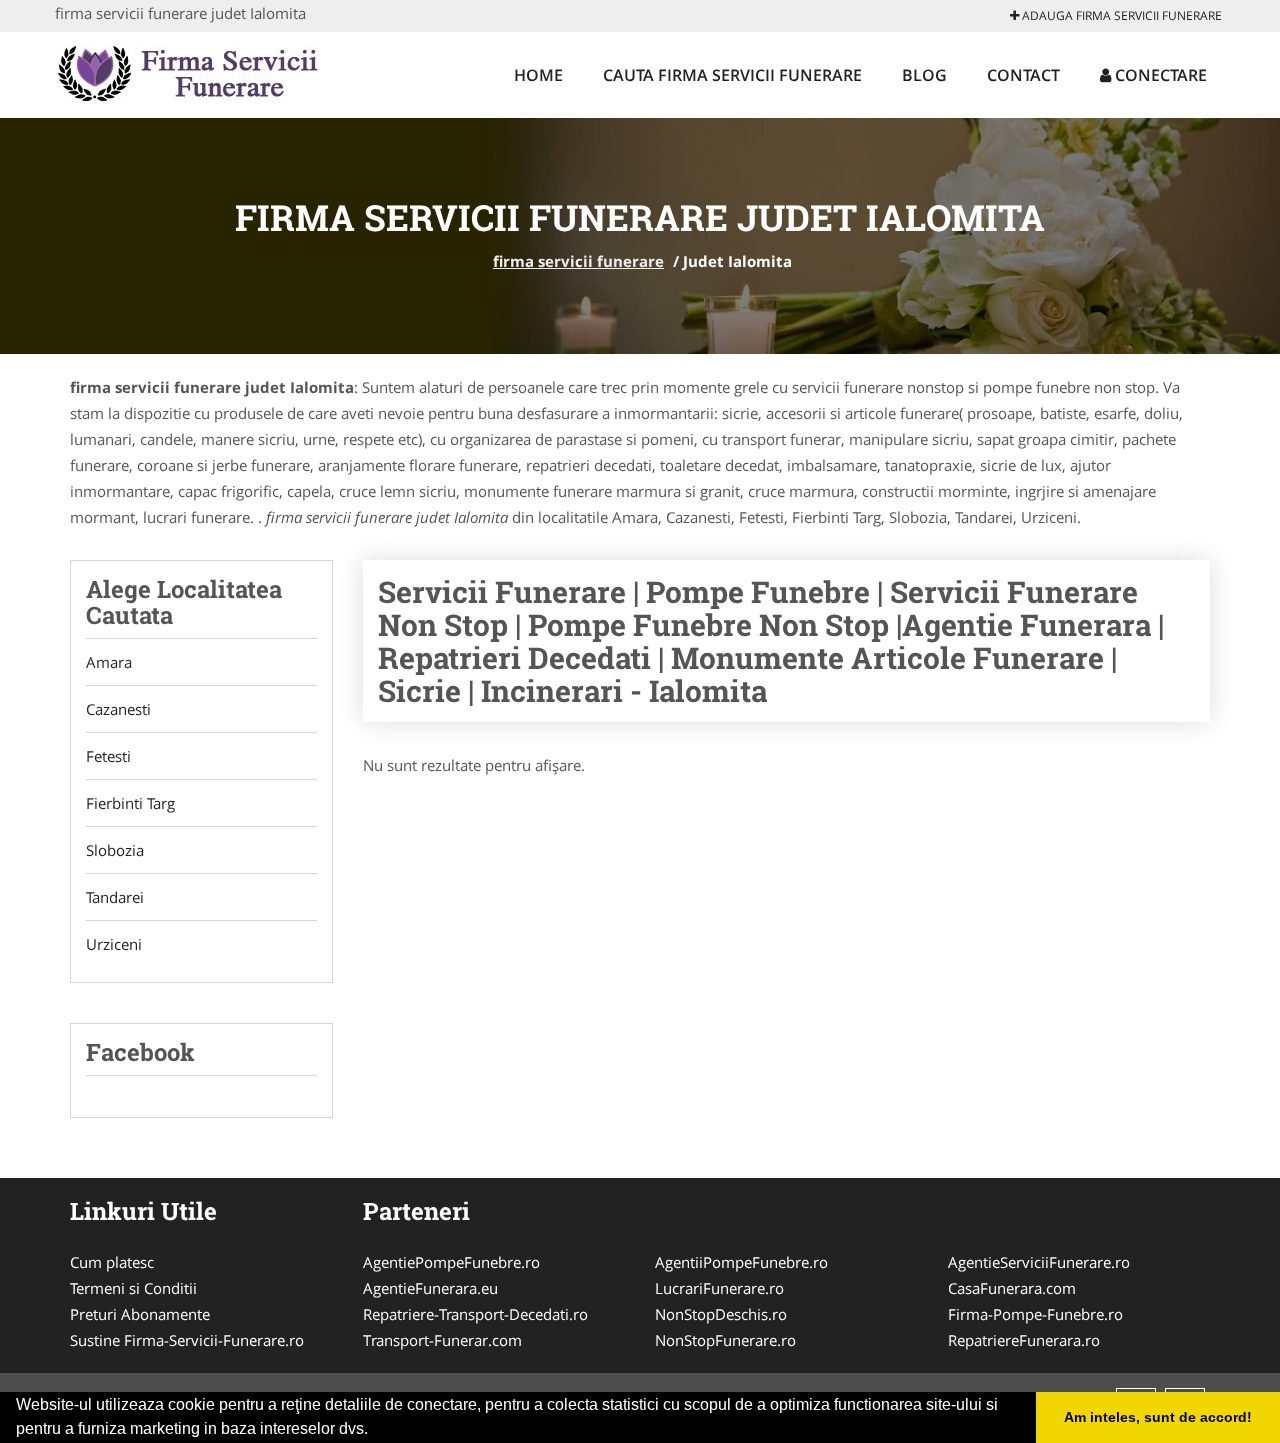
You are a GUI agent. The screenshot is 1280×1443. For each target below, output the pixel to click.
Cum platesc (112, 1262)
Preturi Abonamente (140, 1314)
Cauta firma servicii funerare (732, 75)
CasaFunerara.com (1012, 1288)
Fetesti (108, 756)
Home (538, 75)
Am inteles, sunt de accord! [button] (1158, 1417)
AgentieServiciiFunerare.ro (1039, 1262)
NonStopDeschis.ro (721, 1314)
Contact (1023, 75)
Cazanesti (118, 709)
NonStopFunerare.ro (725, 1340)
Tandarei (115, 897)
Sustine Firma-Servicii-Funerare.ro (187, 1340)
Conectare (1159, 75)
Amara (109, 662)
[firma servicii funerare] (186, 72)
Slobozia (115, 850)
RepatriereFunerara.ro (1024, 1340)
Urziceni (114, 944)
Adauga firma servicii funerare (1120, 15)
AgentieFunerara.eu (430, 1288)
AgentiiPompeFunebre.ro (741, 1262)
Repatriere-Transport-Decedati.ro (475, 1314)
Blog (924, 75)
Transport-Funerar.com (442, 1340)
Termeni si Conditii (133, 1288)
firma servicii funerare (578, 261)
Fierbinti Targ (130, 803)
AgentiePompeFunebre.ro (451, 1262)
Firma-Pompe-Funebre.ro (1035, 1314)
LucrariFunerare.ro (719, 1288)
